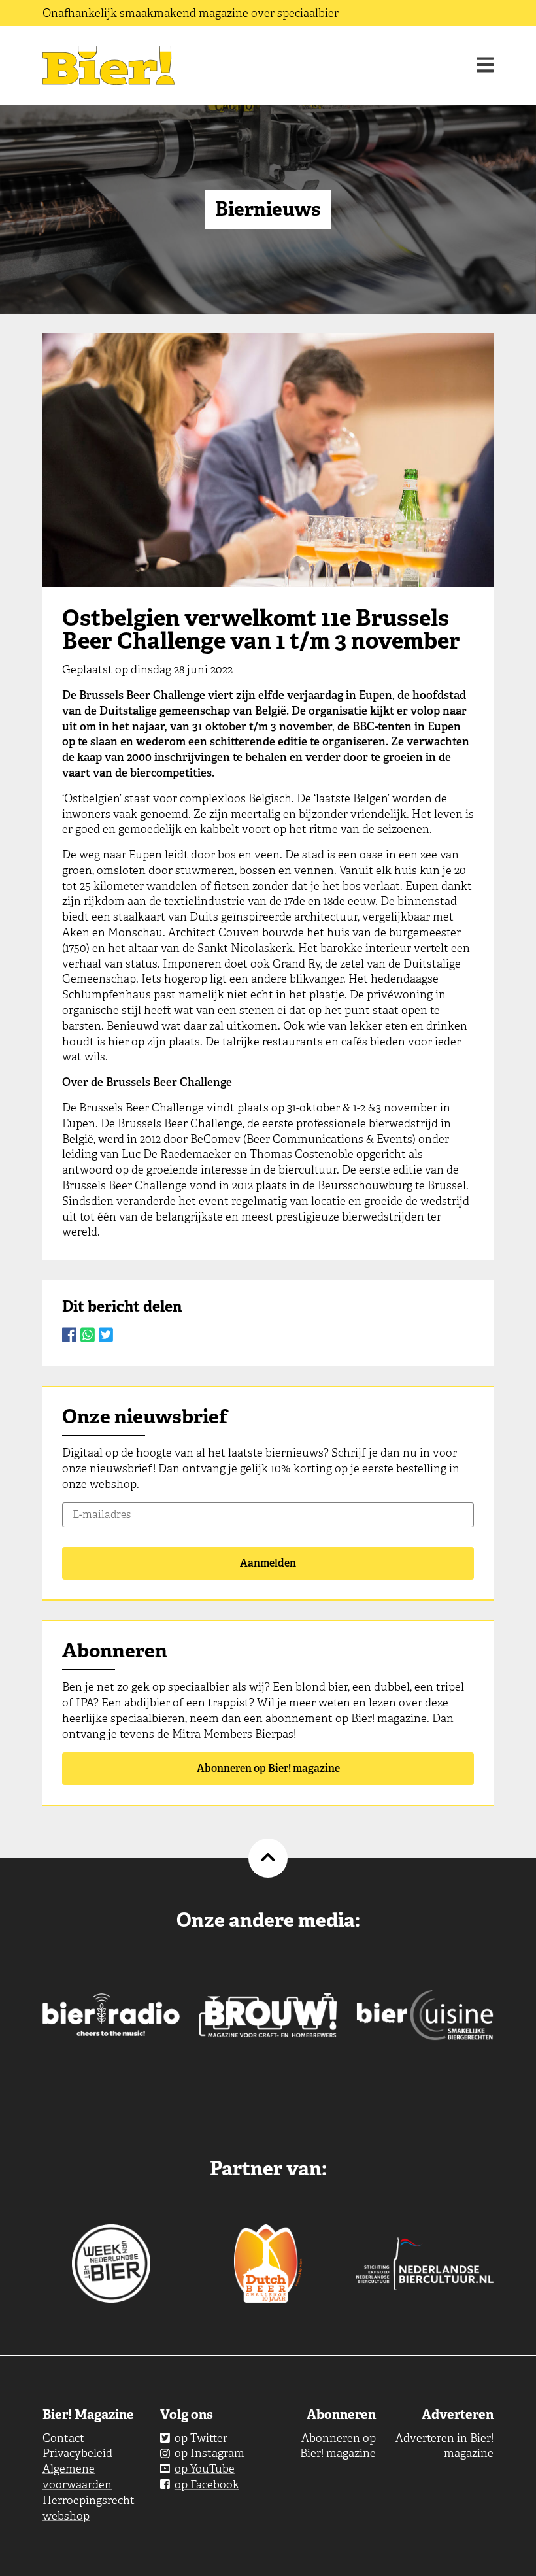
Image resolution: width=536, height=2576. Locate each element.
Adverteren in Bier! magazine (444, 2446)
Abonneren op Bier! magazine (268, 1768)
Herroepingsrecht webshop (89, 2508)
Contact (63, 2438)
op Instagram (209, 2453)
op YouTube (205, 2469)
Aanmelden (268, 1563)
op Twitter (201, 2438)
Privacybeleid (77, 2453)
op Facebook (207, 2484)
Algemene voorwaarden (77, 2477)
